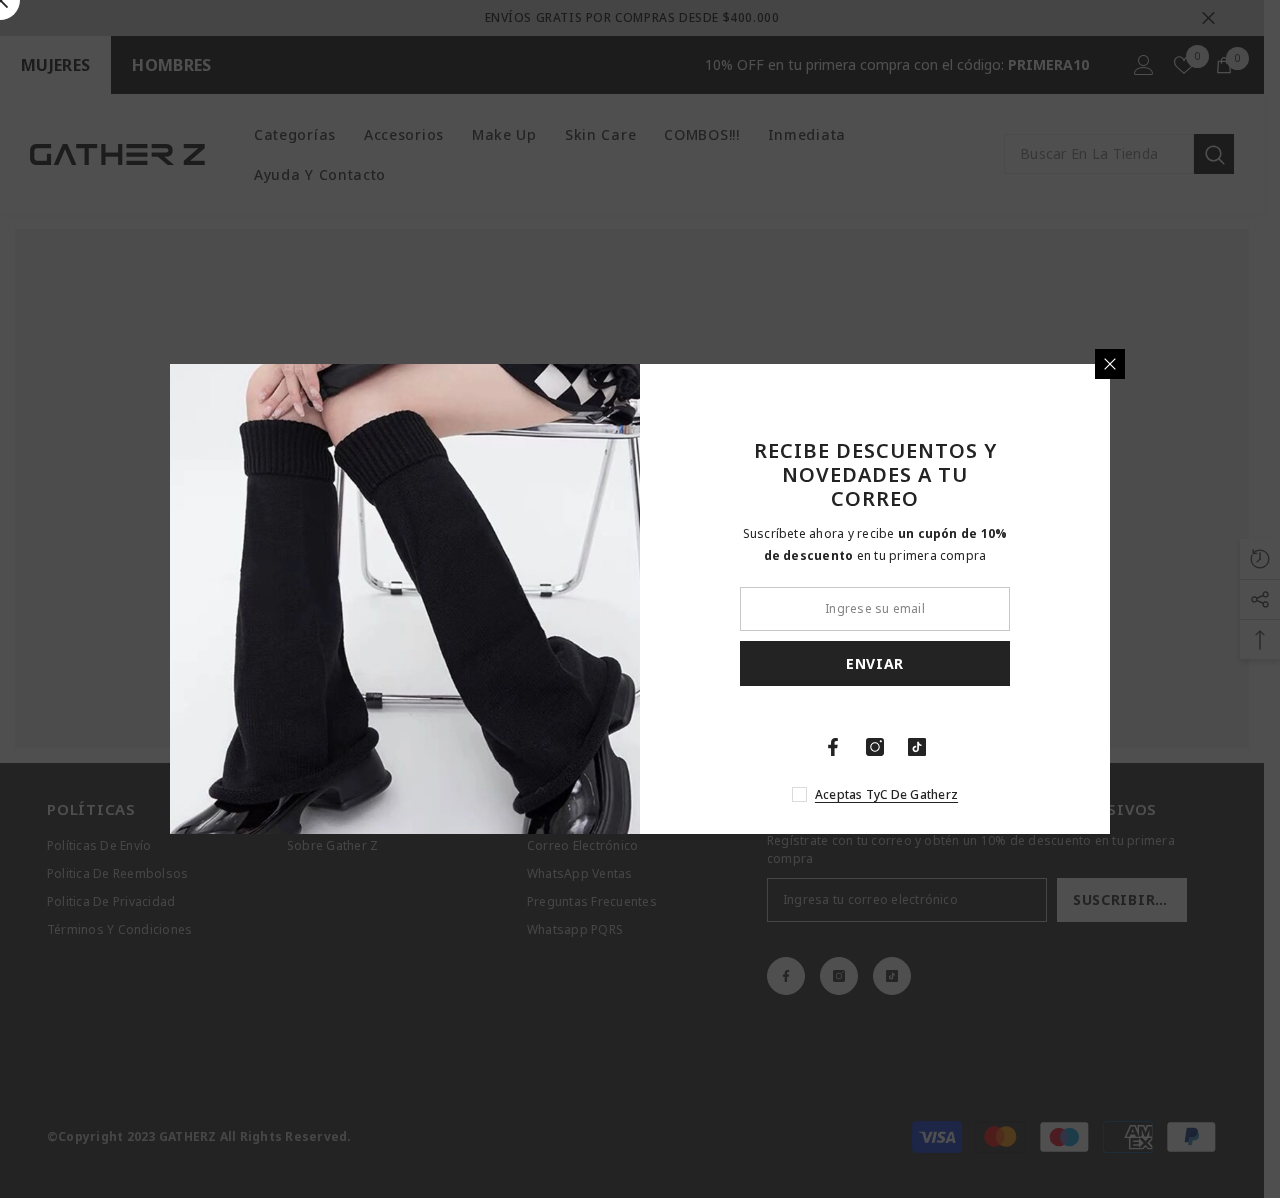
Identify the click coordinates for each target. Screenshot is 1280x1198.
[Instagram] (875, 747)
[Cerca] (1110, 364)
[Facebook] (833, 747)
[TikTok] (917, 747)
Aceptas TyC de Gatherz (886, 794)
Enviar (875, 663)
